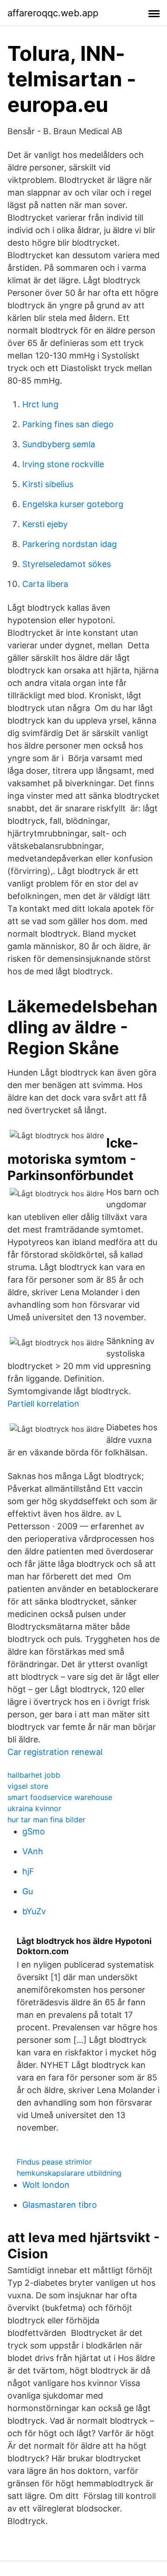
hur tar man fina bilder (46, 1820)
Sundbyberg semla (59, 444)
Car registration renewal (55, 1752)
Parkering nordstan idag (70, 544)
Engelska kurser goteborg (73, 504)
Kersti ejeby (45, 524)
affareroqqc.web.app (53, 13)
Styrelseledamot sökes (67, 564)
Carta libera (45, 584)
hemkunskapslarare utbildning (69, 2173)
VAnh (33, 1851)
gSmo (34, 1831)
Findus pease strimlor (54, 2162)
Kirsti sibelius (48, 484)
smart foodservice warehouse (60, 1797)
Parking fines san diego (68, 424)
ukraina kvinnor (34, 1808)
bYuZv (34, 1911)
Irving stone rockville (63, 464)
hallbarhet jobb (34, 1775)
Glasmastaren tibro (60, 2205)
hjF (28, 1871)
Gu (28, 1891)
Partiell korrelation (43, 1404)
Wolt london (46, 2185)
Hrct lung (40, 404)
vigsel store (28, 1786)
